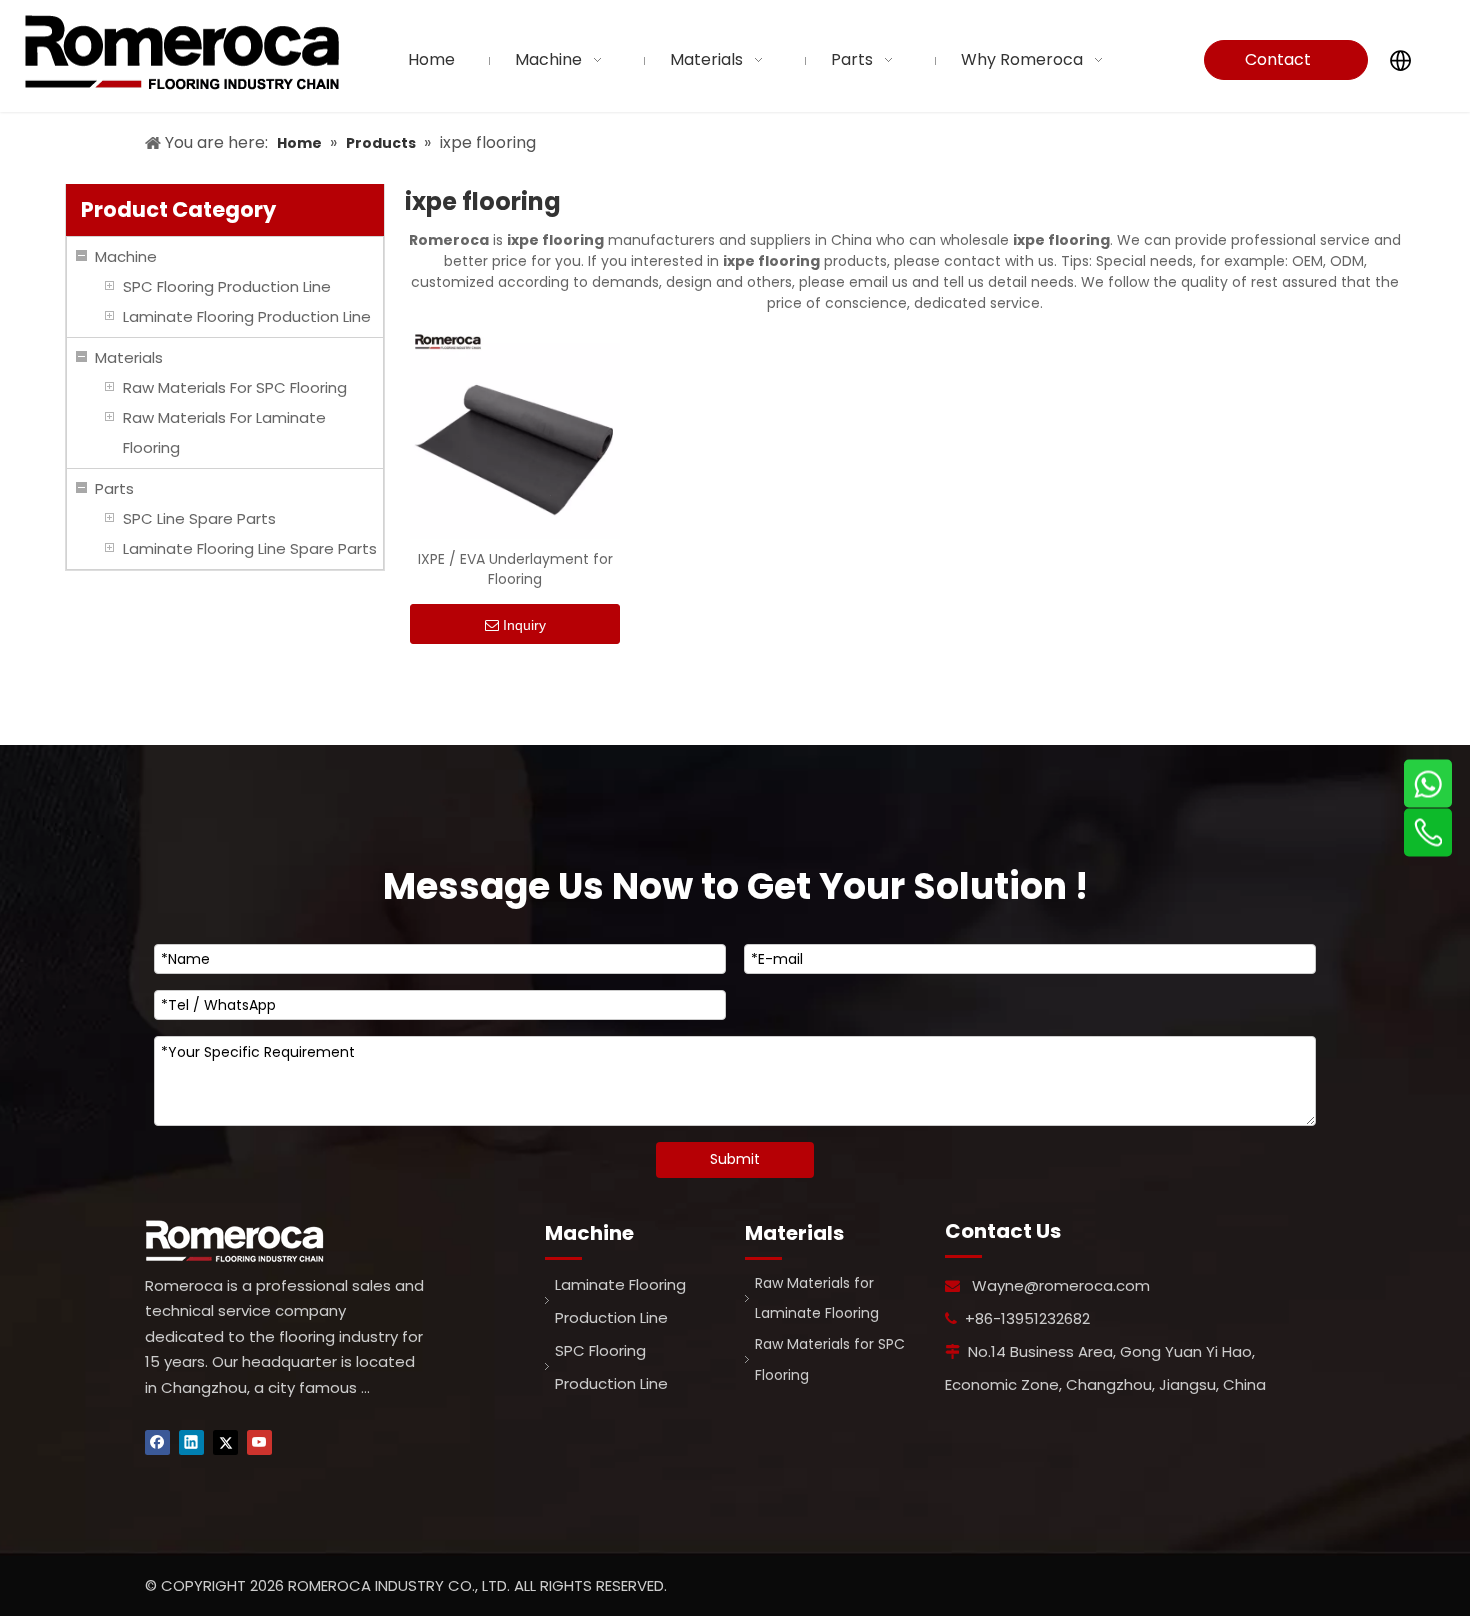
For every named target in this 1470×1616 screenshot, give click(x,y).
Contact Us (1278, 64)
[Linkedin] (191, 1442)
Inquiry (524, 625)
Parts (114, 488)
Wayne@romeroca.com (1061, 1285)
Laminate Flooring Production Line (247, 316)
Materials (129, 357)
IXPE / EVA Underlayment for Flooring (515, 569)
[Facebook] (157, 1442)
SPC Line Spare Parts (199, 518)
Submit (735, 1159)
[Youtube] (259, 1442)
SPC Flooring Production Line (227, 286)
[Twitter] (225, 1442)
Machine (126, 256)
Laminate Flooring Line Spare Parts (250, 548)
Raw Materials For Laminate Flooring (224, 432)
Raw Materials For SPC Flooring (235, 387)
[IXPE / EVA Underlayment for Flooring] (515, 433)
